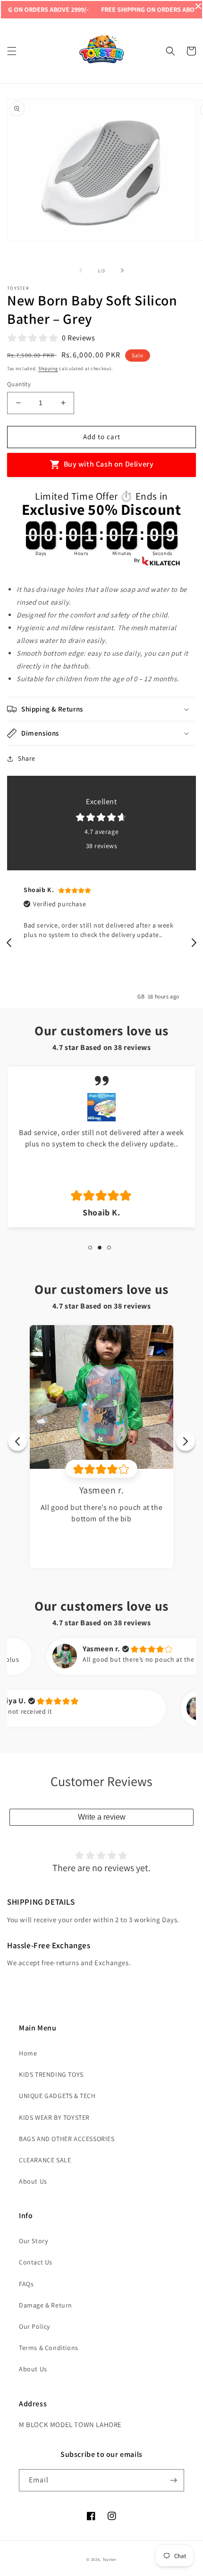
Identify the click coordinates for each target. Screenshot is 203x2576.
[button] (12, 51)
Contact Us (36, 2262)
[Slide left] (81, 270)
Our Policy (34, 2326)
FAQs (26, 2284)
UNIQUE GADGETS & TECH (57, 2096)
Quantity (19, 384)
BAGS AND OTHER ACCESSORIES (67, 2139)
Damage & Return (46, 2305)
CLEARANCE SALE (45, 2160)
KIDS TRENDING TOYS (51, 2074)
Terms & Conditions (49, 2348)
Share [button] (27, 758)
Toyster (110, 2559)
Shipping (48, 369)
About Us (33, 2181)
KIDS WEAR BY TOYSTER (54, 2117)
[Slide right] (122, 270)
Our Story (33, 2241)
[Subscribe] (173, 2480)
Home (28, 2053)
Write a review (102, 1817)
